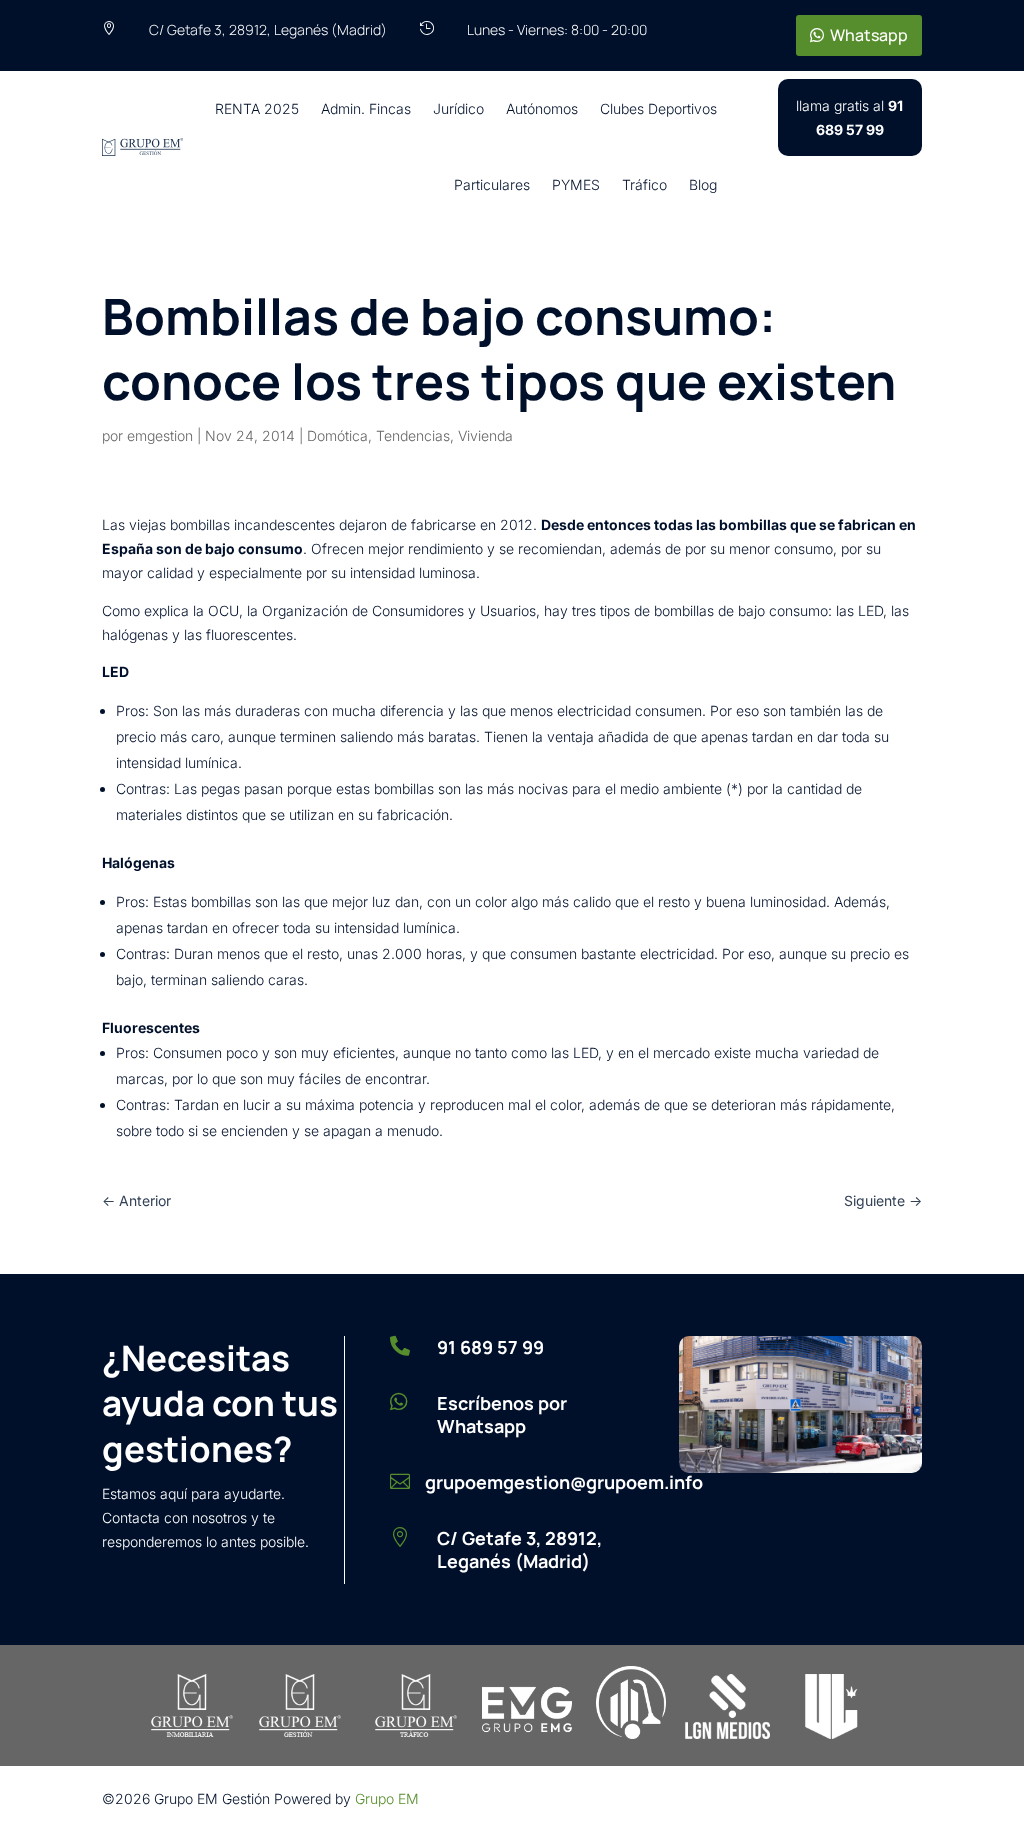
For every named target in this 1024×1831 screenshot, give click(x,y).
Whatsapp (869, 35)
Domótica (337, 435)
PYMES (576, 184)
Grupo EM (387, 1798)
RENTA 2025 (257, 108)
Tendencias (413, 435)
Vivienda (485, 435)
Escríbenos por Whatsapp (502, 1414)
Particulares (492, 184)
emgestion (160, 435)
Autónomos (542, 108)
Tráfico (644, 184)
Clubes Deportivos (658, 108)
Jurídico (458, 108)
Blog (703, 184)
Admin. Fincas (366, 108)
